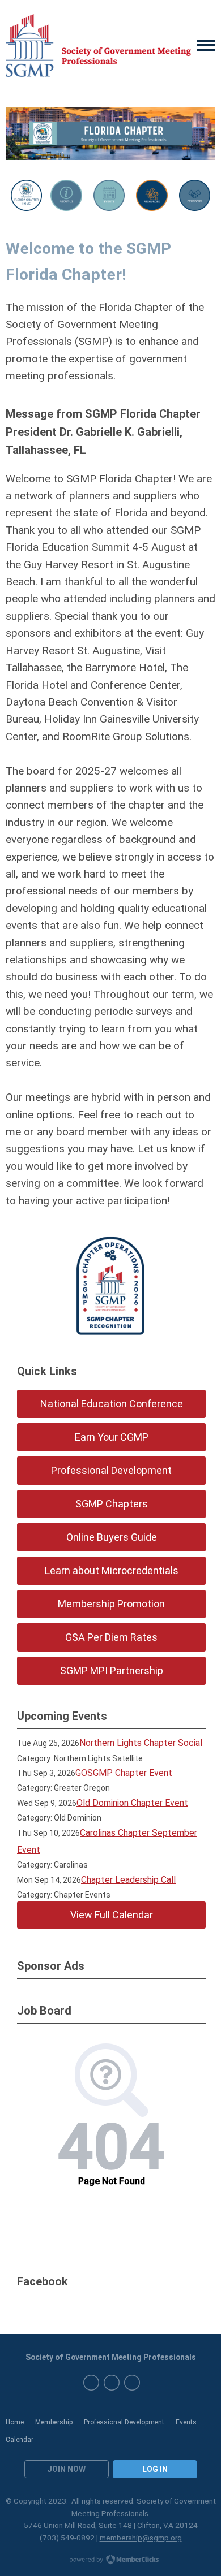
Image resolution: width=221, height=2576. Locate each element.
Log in (155, 2469)
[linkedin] (132, 2383)
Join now (66, 2469)
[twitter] (112, 2383)
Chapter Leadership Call (128, 1880)
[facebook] (91, 2383)
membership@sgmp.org (141, 2538)
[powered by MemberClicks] (110, 2561)
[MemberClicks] (98, 46)
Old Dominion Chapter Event (132, 1803)
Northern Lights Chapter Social (141, 1743)
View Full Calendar (112, 1915)
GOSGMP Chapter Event (124, 1773)
